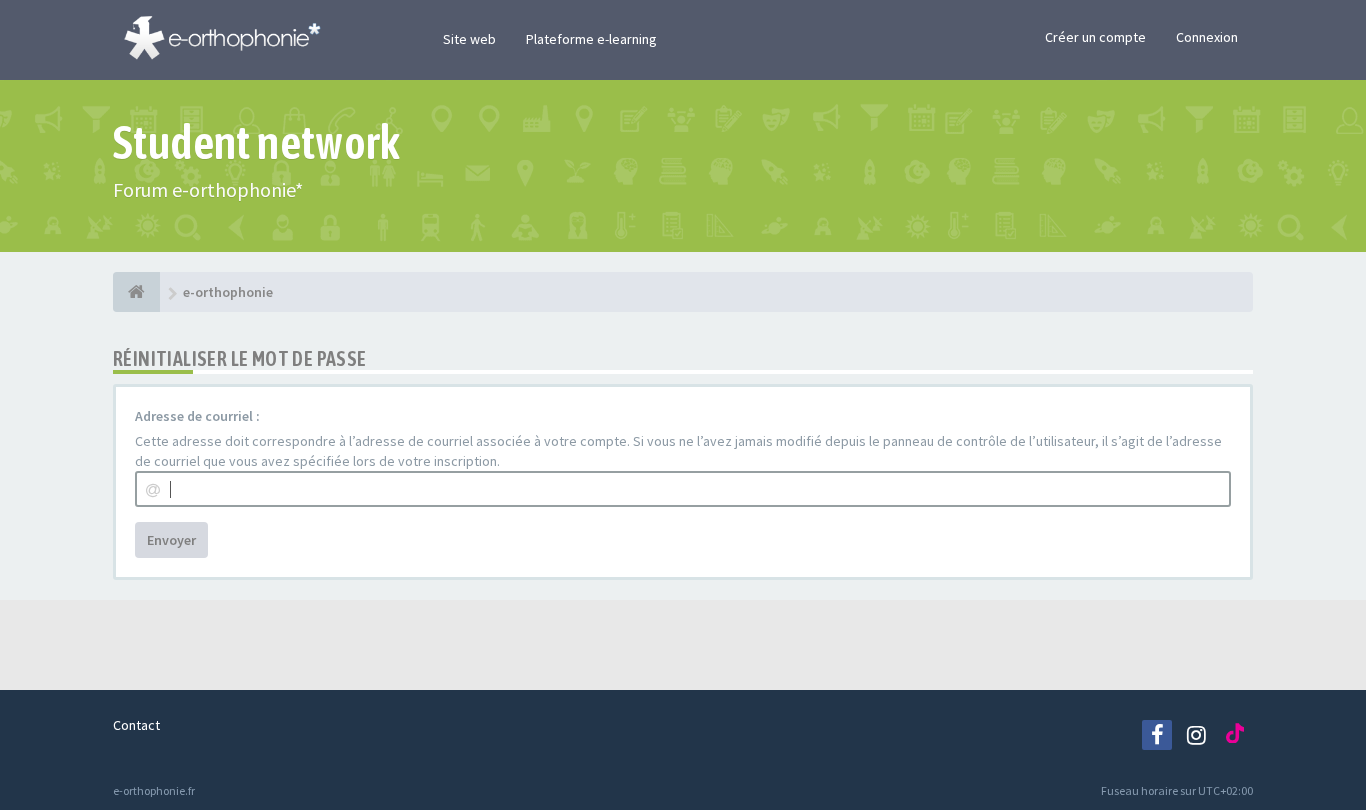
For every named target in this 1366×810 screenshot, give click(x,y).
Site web (469, 39)
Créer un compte (1095, 37)
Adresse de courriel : (197, 416)
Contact (136, 725)
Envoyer (171, 540)
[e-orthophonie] (136, 292)
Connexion (1207, 37)
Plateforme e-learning (591, 39)
